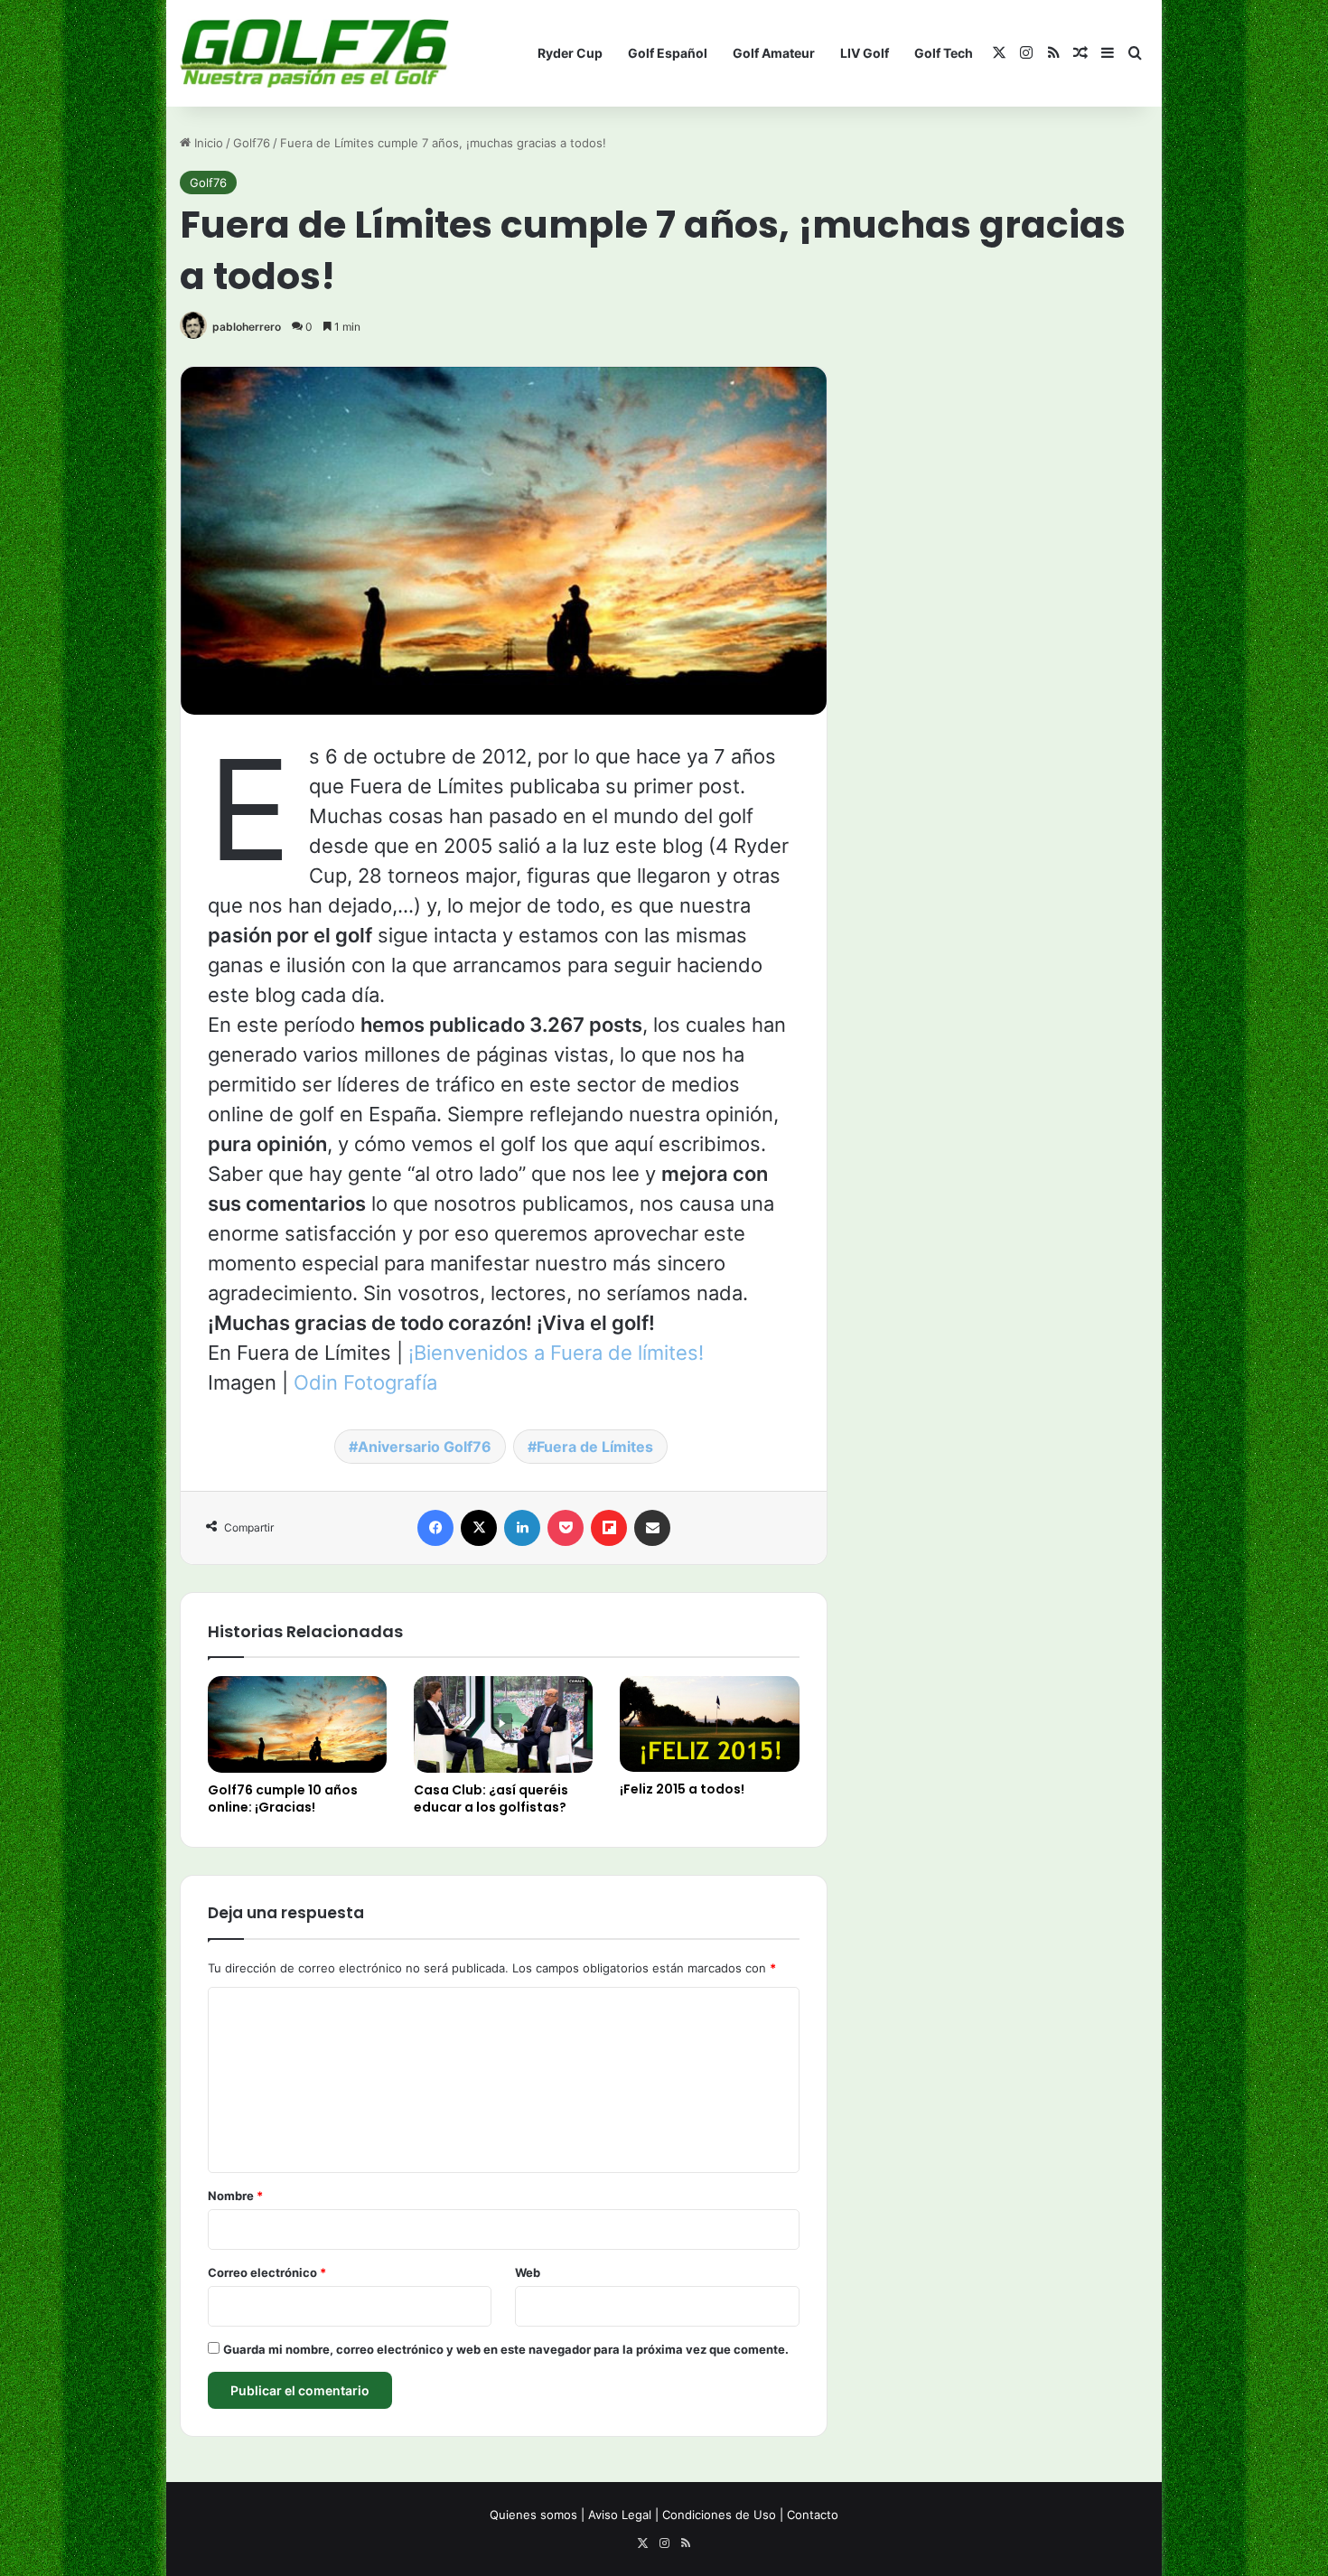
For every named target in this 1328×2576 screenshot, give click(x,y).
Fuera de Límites (595, 1447)
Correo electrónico (267, 2272)
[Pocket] (566, 1528)
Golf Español (668, 53)
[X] (479, 1528)
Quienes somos (533, 2515)
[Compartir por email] (652, 1528)
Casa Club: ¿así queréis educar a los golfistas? (491, 1799)
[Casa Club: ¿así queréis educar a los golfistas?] (503, 1724)
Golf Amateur (774, 53)
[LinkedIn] (522, 1528)
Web (528, 2272)
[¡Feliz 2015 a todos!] (709, 1724)
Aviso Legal (620, 2515)
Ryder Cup (570, 53)
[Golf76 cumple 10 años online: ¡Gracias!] (297, 1724)
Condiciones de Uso (719, 2515)
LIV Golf (865, 53)
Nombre (235, 2196)
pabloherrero (247, 327)
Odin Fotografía (365, 1382)
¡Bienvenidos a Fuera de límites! (556, 1353)
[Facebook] (435, 1528)
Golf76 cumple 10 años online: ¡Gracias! (283, 1799)
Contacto (813, 2515)
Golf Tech (944, 53)
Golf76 (252, 143)
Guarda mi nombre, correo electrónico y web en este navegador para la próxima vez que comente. (506, 2349)
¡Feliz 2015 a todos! (682, 1789)
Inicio (207, 143)
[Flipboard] (609, 1528)
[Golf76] (314, 54)
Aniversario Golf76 (425, 1447)
